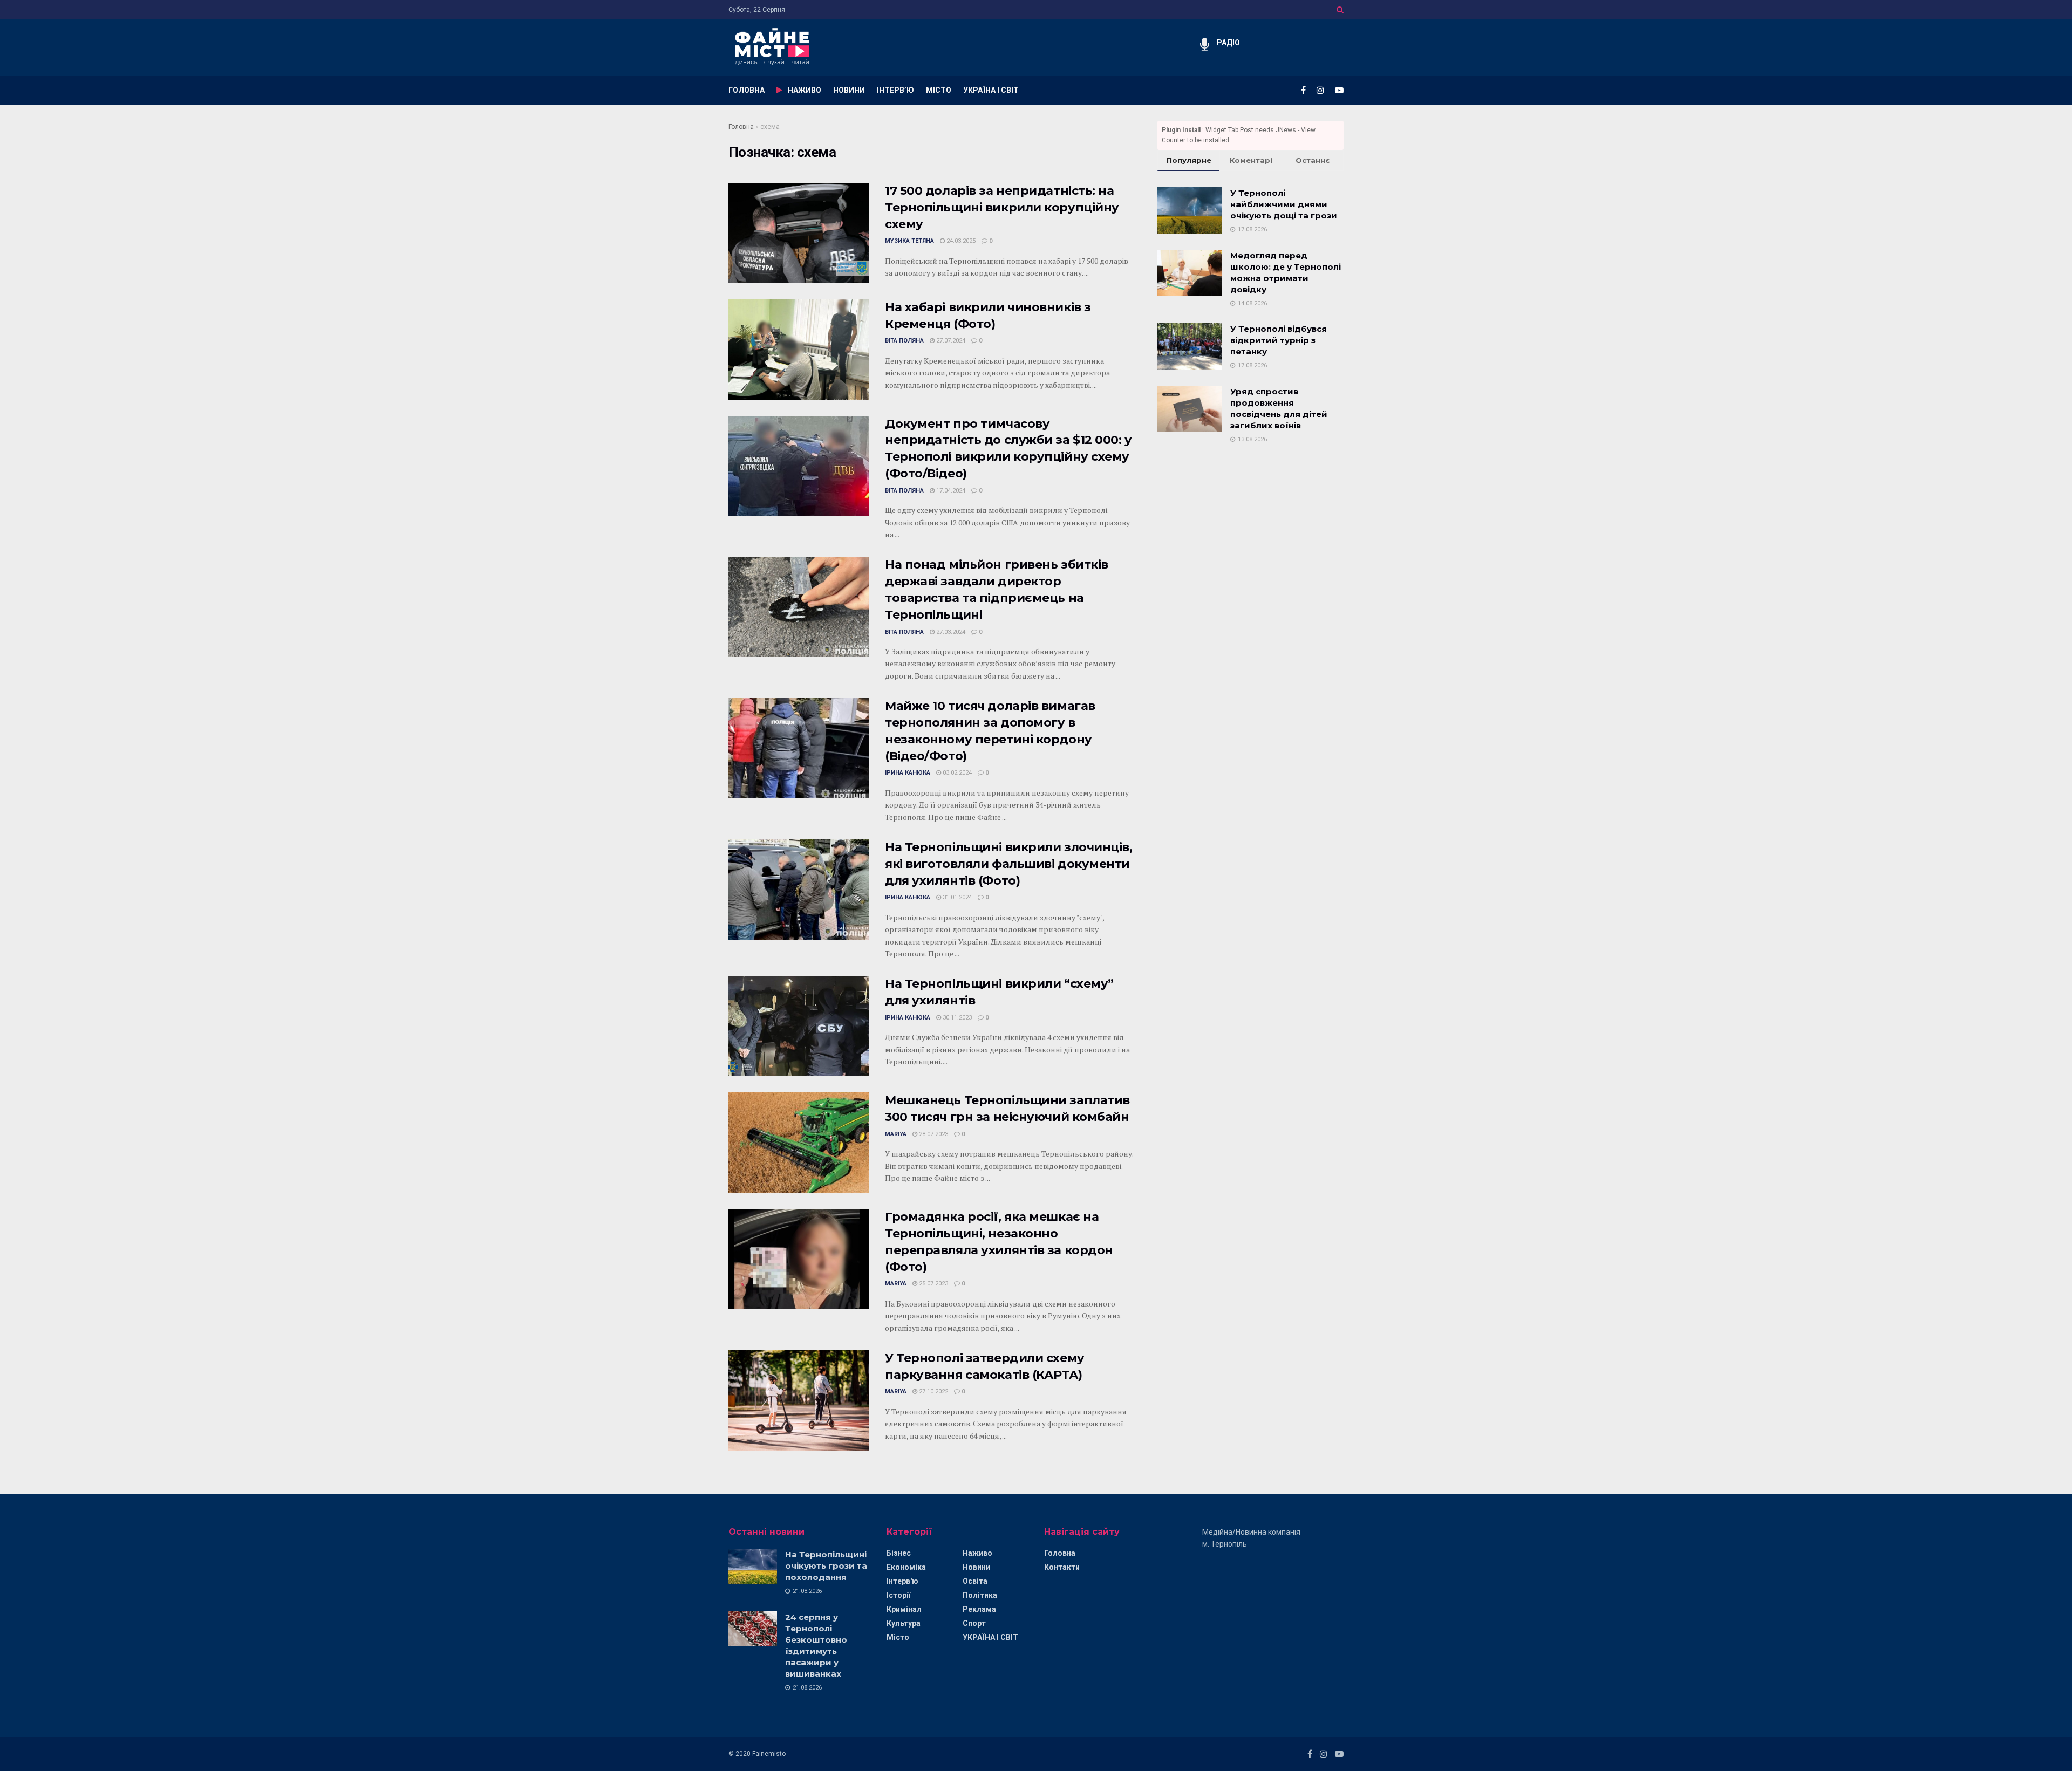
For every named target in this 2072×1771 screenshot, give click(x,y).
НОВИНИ (849, 90)
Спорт (974, 1623)
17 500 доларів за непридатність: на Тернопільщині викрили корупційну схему (1002, 207)
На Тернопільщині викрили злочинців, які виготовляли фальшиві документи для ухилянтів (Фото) (1009, 864)
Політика (980, 1595)
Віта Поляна (904, 341)
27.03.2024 (950, 632)
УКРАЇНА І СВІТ (991, 90)
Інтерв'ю (902, 1581)
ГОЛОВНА (747, 90)
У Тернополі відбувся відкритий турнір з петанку (1279, 340)
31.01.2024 (956, 897)
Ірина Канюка (908, 773)
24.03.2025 (960, 241)
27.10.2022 (933, 1392)
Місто (898, 1637)
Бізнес (899, 1553)
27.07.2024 (950, 341)
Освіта (975, 1581)
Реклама (979, 1609)
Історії (898, 1595)
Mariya (896, 1134)
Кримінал (904, 1609)
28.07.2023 (933, 1134)
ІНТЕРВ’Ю (895, 90)
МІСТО (939, 90)
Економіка (906, 1567)
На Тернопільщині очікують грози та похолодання (826, 1566)
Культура (904, 1623)
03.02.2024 (956, 773)
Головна (741, 127)
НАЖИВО (805, 90)
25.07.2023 (933, 1284)
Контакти (1062, 1567)
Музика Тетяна (909, 241)
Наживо (977, 1553)
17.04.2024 (950, 491)
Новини (976, 1567)
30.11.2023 (956, 1018)
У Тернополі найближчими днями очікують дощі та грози (1284, 204)
